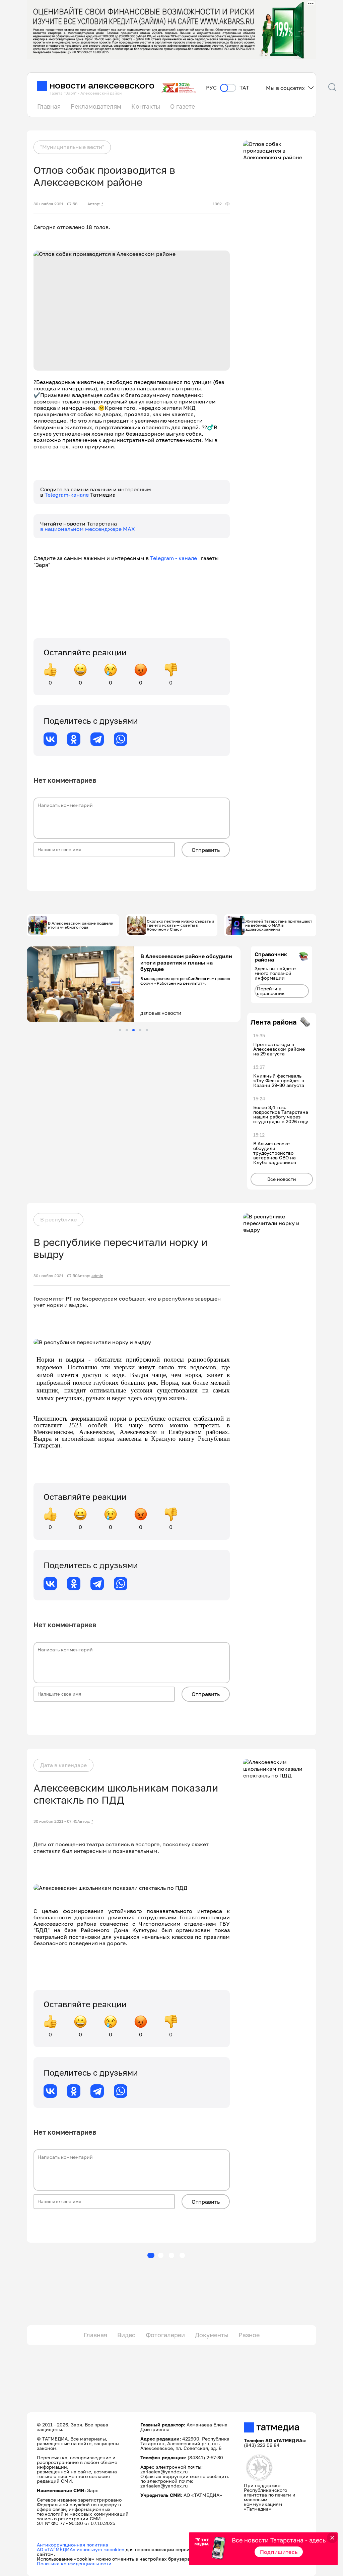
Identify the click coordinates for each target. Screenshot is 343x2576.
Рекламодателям (96, 106)
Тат (244, 88)
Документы (212, 2335)
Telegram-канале (67, 495)
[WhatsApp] (121, 739)
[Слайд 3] (133, 1030)
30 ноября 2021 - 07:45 (55, 1821)
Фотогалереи (165, 2335)
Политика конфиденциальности (74, 2563)
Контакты (146, 106)
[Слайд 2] (127, 1030)
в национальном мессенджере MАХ (88, 529)
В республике (58, 1219)
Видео (126, 2335)
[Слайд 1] (120, 1030)
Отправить (206, 850)
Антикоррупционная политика (73, 2545)
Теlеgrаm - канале (176, 558)
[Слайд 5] (147, 1030)
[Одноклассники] (74, 739)
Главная (49, 106)
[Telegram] (97, 739)
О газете (183, 106)
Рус (211, 88)
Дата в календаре (63, 1765)
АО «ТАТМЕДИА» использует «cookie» (81, 2549)
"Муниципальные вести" (72, 147)
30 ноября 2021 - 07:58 (55, 204)
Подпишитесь (279, 2552)
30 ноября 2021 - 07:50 (55, 1276)
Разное (249, 2335)
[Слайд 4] (140, 1030)
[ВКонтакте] (50, 739)
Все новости (282, 1179)
